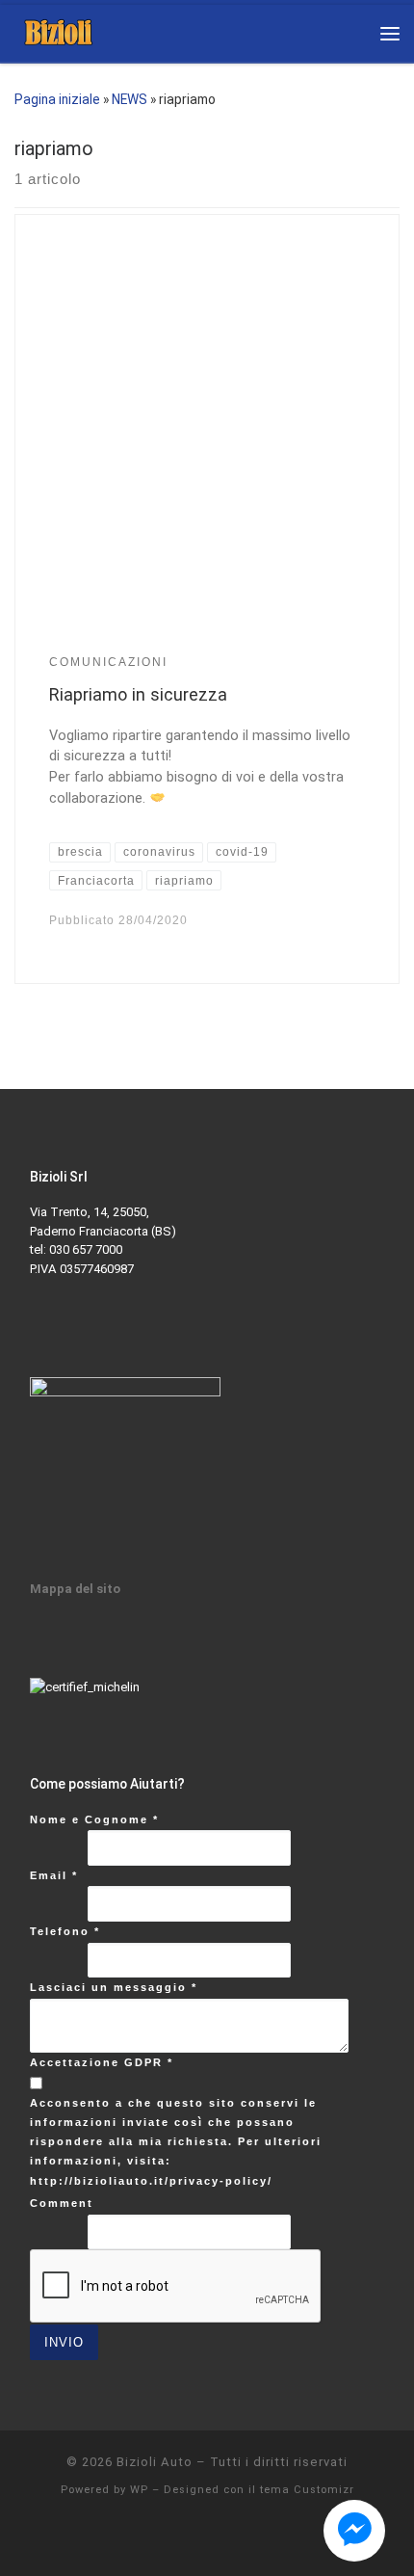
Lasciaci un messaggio (114, 1987)
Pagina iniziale (57, 99)
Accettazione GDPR (102, 2062)
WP (139, 2490)
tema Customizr (307, 2490)
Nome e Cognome (94, 1819)
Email (54, 1875)
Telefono (65, 1931)
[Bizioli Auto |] (58, 31)
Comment (62, 2203)
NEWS (129, 99)
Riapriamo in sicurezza (138, 694)
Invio (64, 2342)
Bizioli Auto (155, 2462)
